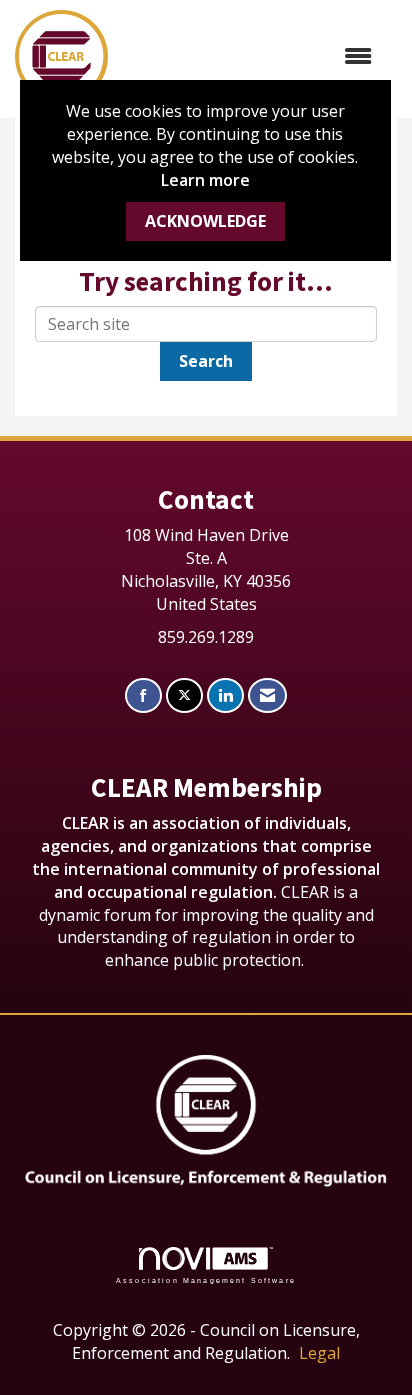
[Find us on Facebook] (143, 695)
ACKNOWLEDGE (205, 221)
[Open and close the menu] (250, 56)
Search (206, 361)
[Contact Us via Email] (267, 695)
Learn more (205, 180)
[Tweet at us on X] (184, 695)
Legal (319, 1353)
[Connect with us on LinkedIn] (225, 695)
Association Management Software (206, 1280)
